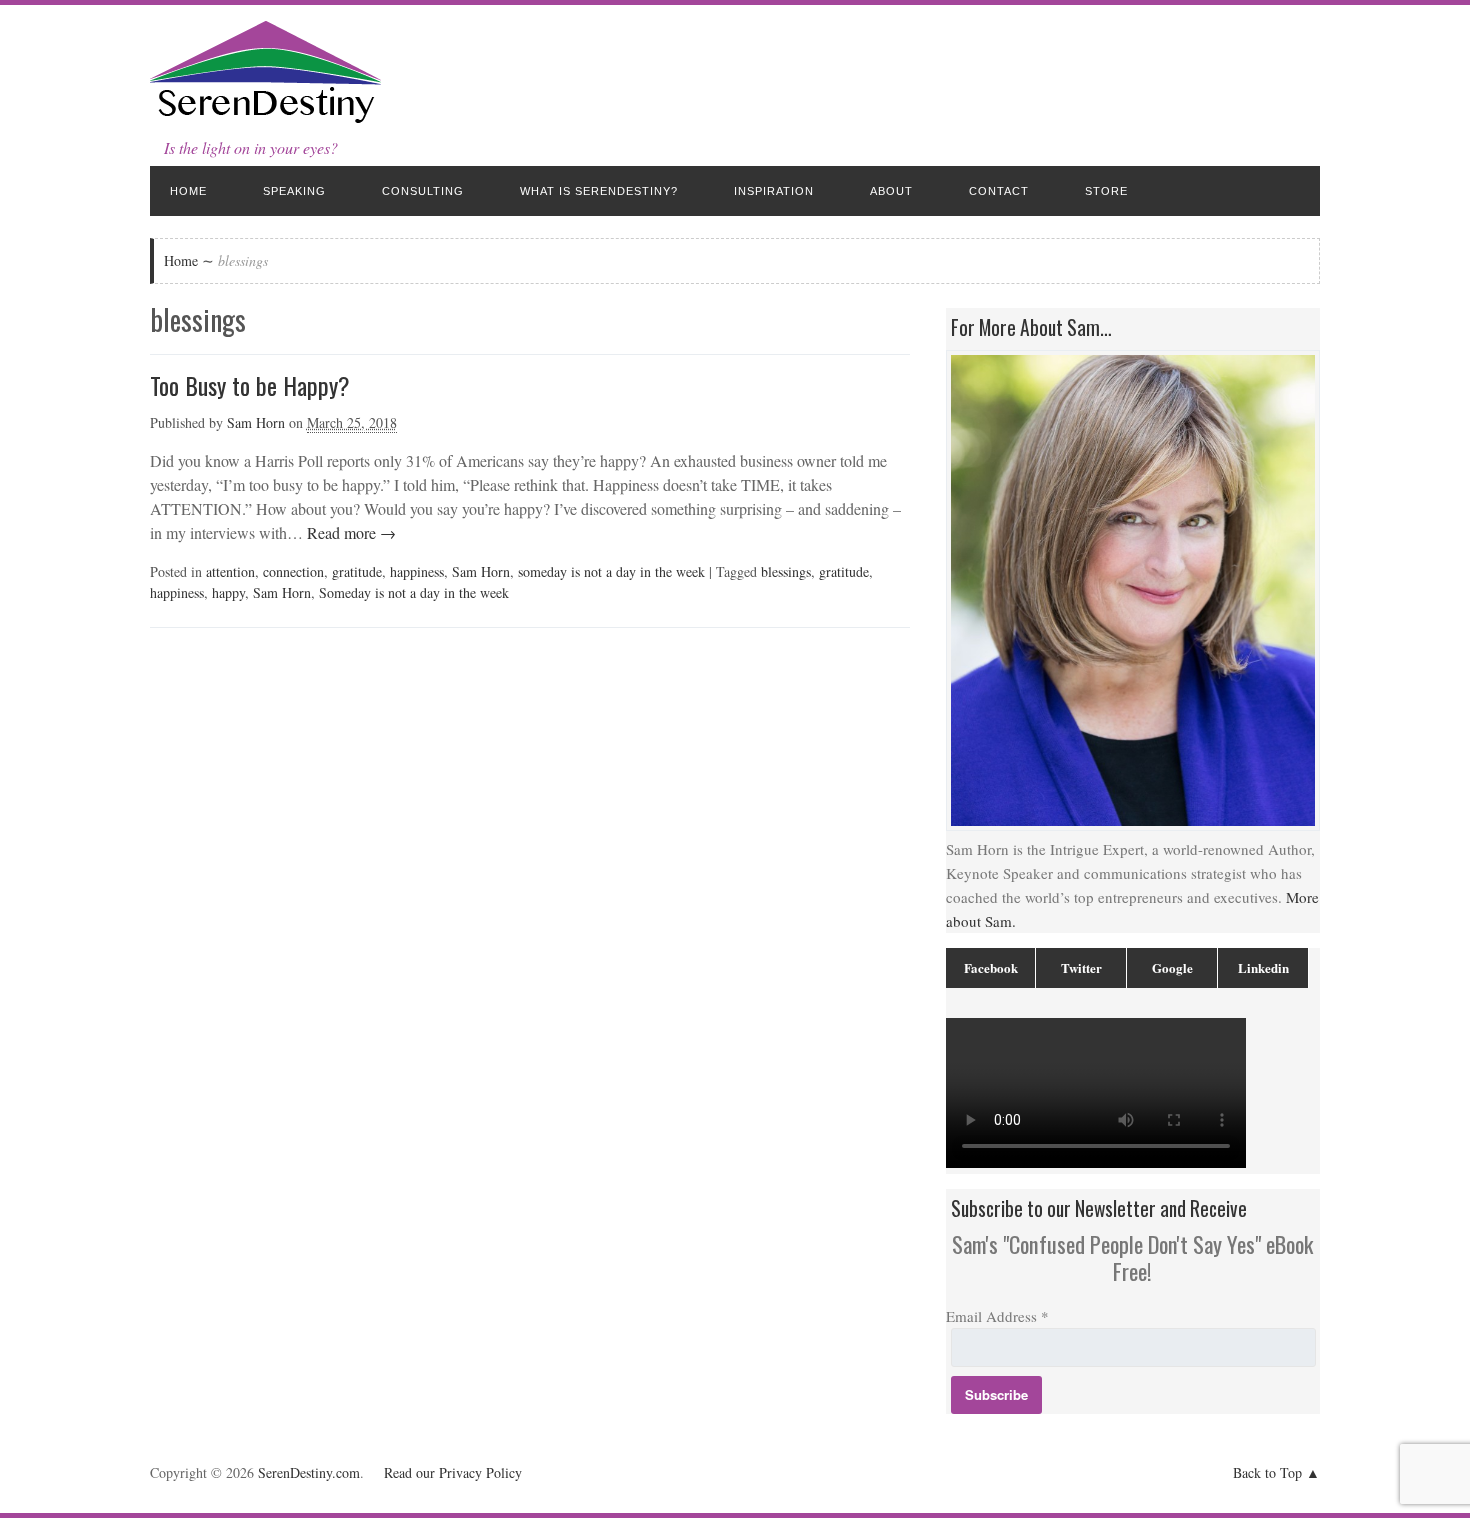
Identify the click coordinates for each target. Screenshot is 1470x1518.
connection (293, 571)
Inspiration (774, 191)
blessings (786, 571)
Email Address (997, 1316)
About (891, 191)
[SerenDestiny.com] (265, 119)
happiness (417, 571)
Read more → (349, 532)
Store (1106, 191)
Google (1172, 967)
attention (230, 571)
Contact (999, 191)
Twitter (1081, 967)
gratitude (357, 571)
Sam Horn (256, 422)
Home (188, 191)
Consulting (423, 191)
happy (228, 592)
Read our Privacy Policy (453, 1472)
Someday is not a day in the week (414, 592)
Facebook (991, 967)
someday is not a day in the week (611, 571)
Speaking (294, 191)
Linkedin (1263, 967)
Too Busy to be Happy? (250, 385)
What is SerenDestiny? (599, 191)
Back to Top (1267, 1472)
